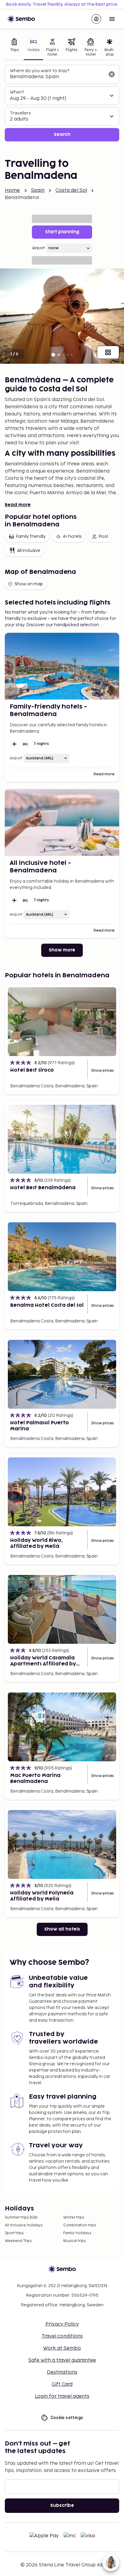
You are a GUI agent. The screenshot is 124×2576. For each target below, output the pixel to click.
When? (17, 92)
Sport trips (14, 2233)
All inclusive (29, 551)
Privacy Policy (62, 2324)
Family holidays (77, 2233)
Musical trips (74, 2241)
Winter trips (74, 2218)
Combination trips (80, 2225)
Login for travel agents (62, 2396)
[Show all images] (108, 352)
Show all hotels (62, 1929)
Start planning (62, 232)
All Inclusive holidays (24, 2225)
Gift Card (62, 2384)
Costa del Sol (71, 190)
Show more (62, 950)
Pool (103, 536)
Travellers (20, 113)
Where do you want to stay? (40, 71)
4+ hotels (72, 536)
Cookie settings (67, 2418)
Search (62, 135)
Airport (39, 248)
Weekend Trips (18, 2241)
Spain (38, 190)
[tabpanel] (62, 103)
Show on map (29, 584)
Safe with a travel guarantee (62, 2360)
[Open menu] (112, 19)
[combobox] (57, 77)
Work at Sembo (62, 2348)
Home (12, 190)
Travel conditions (62, 2336)
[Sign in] (96, 19)
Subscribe (62, 2506)
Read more (18, 505)
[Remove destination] (112, 74)
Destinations (62, 2372)
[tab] (14, 48)
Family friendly (31, 536)
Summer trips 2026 (21, 2218)
